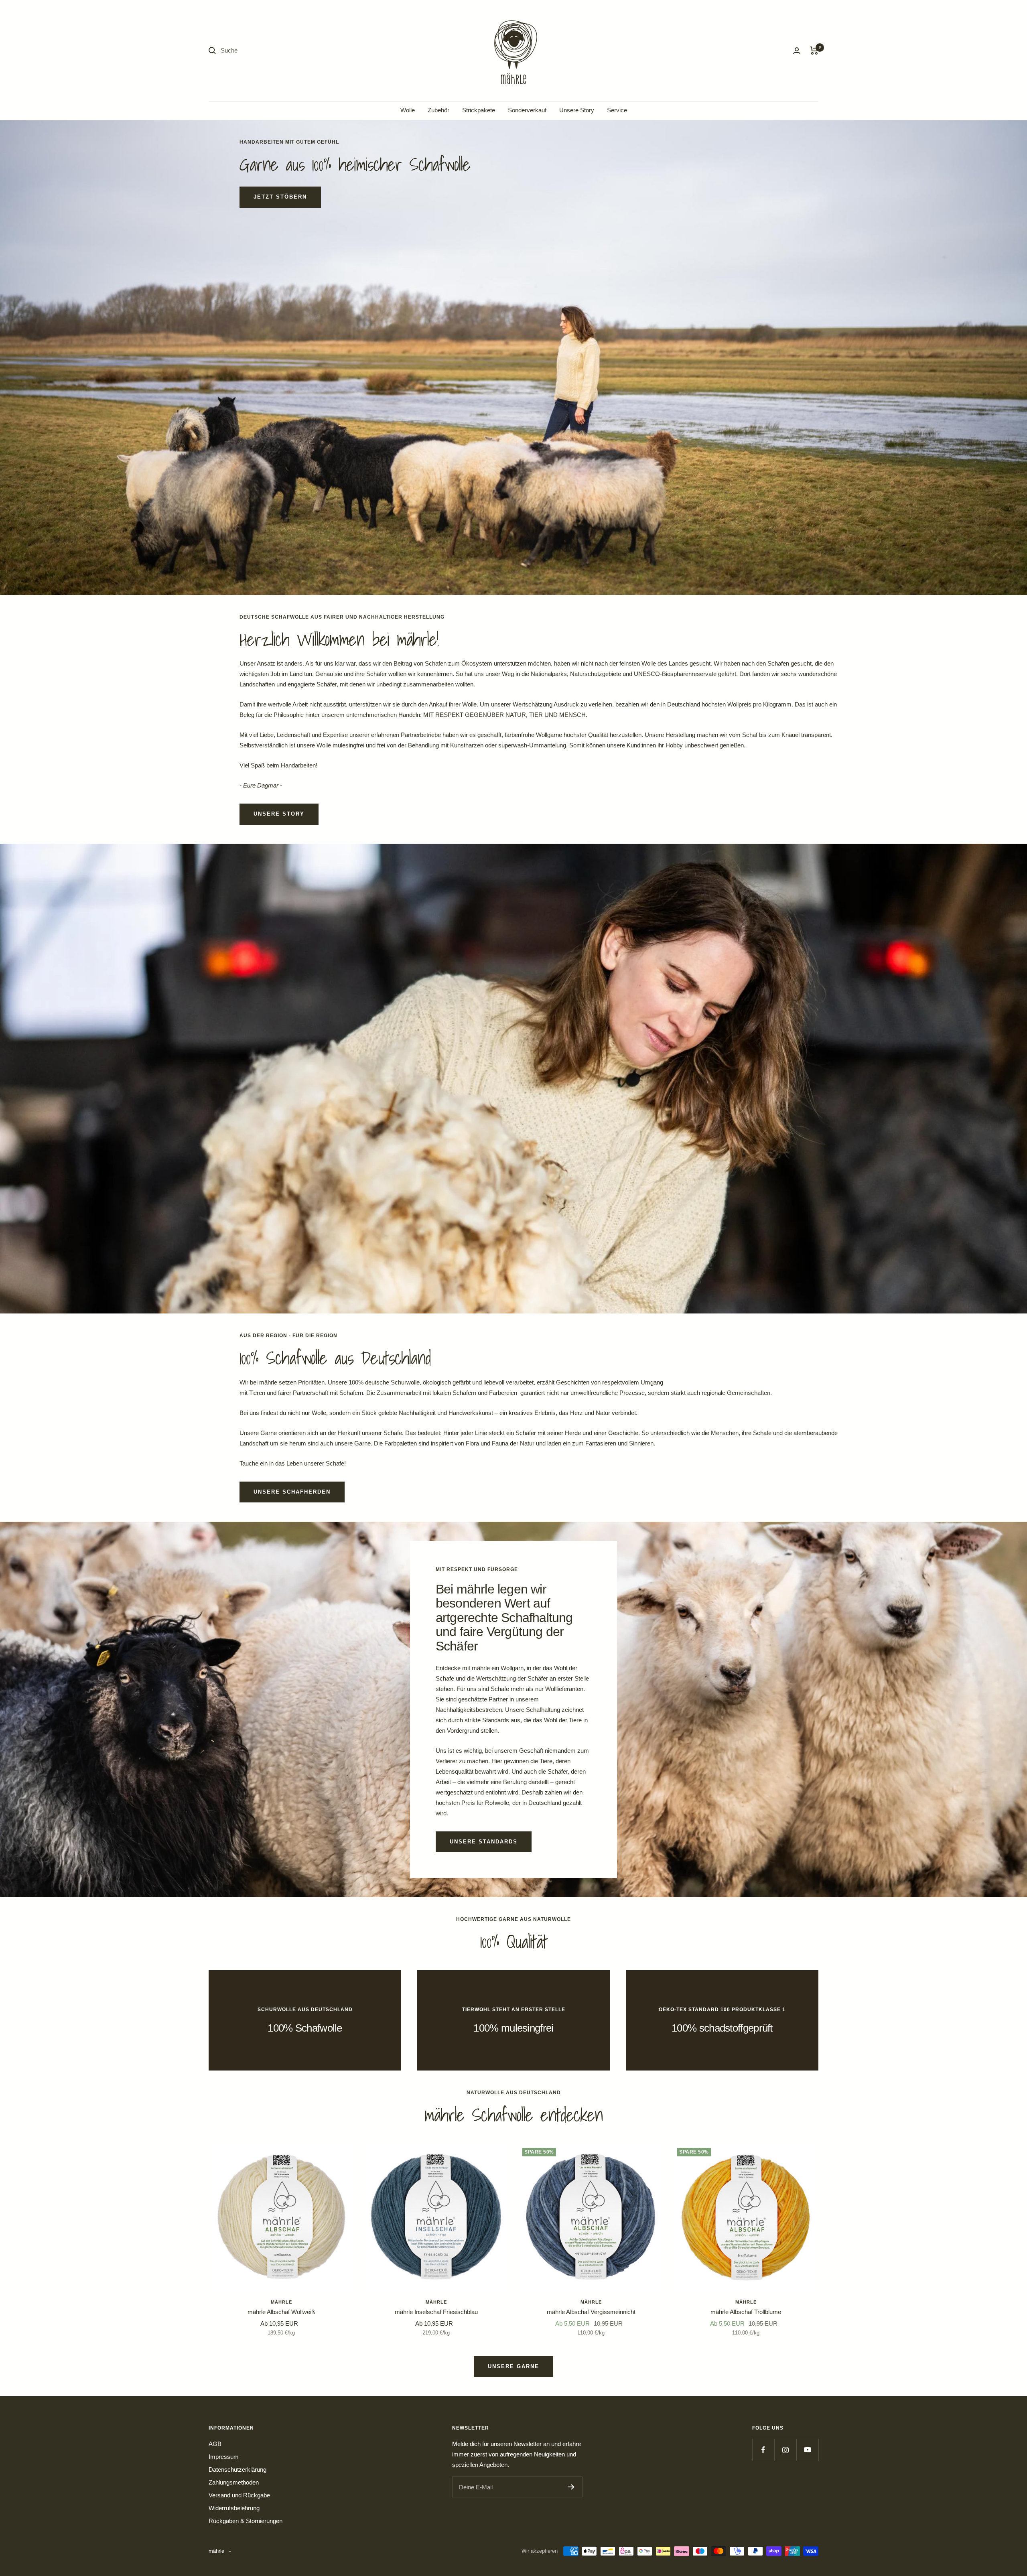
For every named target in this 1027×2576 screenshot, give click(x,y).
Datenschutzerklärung (237, 2469)
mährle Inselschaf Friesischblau (436, 2312)
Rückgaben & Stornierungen (246, 2521)
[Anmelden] (797, 51)
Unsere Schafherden (292, 1492)
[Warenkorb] (814, 51)
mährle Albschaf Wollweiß (281, 2312)
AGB (215, 2444)
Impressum (224, 2457)
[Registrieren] (571, 2487)
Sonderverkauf (527, 110)
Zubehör (438, 110)
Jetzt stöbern (280, 197)
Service (617, 110)
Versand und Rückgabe (239, 2495)
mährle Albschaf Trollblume (746, 2312)
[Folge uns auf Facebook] (763, 2450)
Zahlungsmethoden (234, 2482)
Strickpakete (479, 110)
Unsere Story (577, 110)
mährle (281, 2302)
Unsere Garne (513, 2366)
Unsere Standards (484, 1842)
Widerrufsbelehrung (234, 2508)
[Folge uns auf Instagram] (785, 2450)
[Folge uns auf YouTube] (807, 2450)
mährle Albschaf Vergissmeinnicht (591, 2312)
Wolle (408, 110)
